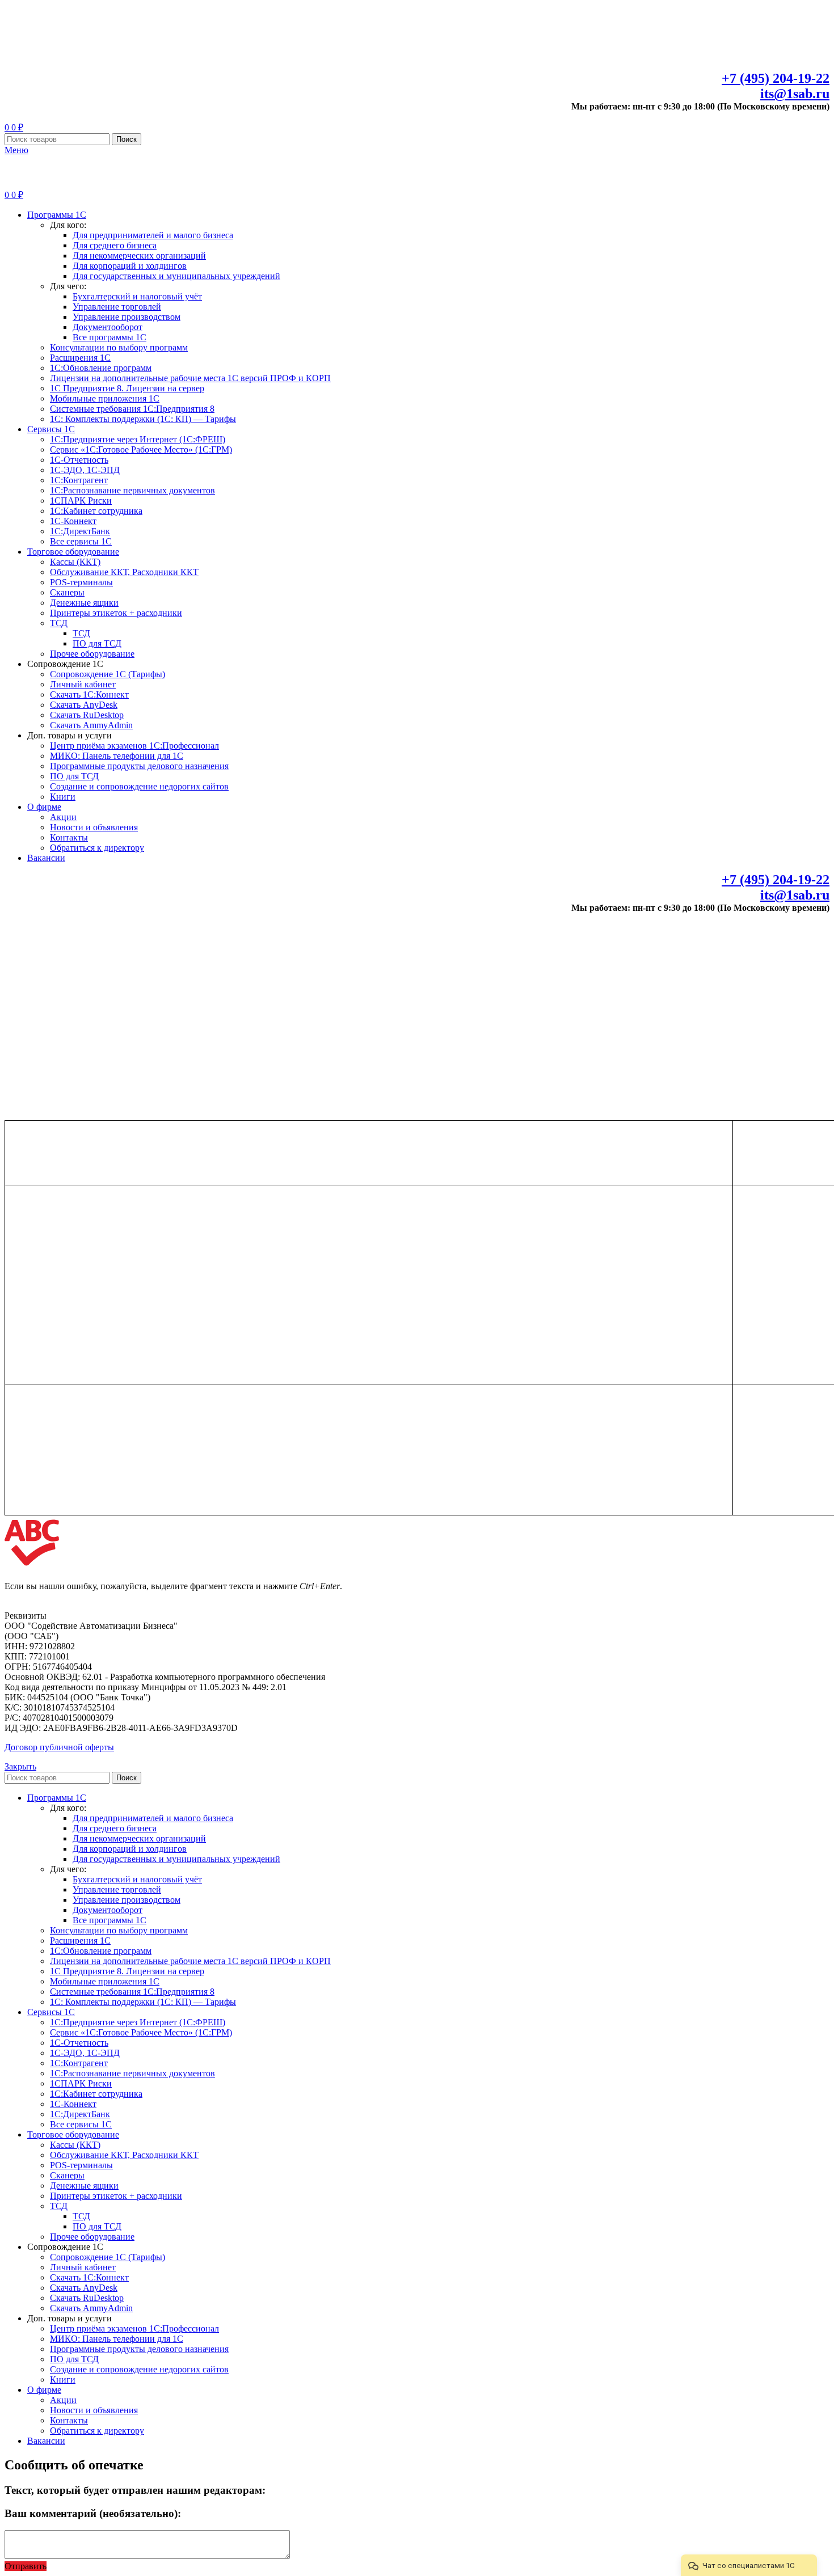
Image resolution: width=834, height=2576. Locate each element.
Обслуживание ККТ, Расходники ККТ (124, 572)
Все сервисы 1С (81, 541)
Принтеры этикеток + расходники (116, 613)
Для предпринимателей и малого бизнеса (153, 235)
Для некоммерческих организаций (139, 256)
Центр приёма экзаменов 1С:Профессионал (134, 746)
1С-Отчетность (79, 460)
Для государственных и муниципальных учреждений (176, 276)
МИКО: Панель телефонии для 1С (117, 756)
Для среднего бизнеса (115, 245)
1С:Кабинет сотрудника (96, 511)
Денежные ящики (84, 603)
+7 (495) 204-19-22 (776, 78)
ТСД (59, 623)
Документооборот (108, 327)
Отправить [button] (26, 2566)
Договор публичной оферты (59, 1747)
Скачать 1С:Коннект (89, 694)
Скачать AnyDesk (84, 705)
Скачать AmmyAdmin (91, 725)
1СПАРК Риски (81, 501)
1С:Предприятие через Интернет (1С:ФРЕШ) (138, 439)
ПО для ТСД (97, 643)
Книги (63, 797)
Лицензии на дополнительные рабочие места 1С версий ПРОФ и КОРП (190, 378)
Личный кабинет (83, 684)
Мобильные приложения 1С (105, 398)
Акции (63, 817)
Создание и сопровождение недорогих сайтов (139, 786)
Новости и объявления (94, 827)
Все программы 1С (109, 337)
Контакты (69, 837)
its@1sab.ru (795, 94)
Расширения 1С (80, 358)
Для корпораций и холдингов (130, 266)
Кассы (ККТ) (75, 562)
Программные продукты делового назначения (139, 766)
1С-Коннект (73, 521)
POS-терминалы (81, 582)
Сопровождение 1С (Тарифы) (108, 674)
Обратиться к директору (97, 848)
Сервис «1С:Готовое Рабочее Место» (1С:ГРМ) (141, 449)
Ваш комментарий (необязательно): (93, 2513)
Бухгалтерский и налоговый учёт (137, 296)
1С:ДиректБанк (80, 531)
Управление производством (127, 317)
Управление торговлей (117, 307)
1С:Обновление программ (101, 368)
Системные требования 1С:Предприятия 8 (132, 409)
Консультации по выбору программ (119, 347)
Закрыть (20, 1766)
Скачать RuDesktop (87, 715)
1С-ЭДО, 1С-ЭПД (85, 470)
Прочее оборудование (92, 654)
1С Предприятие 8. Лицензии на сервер (127, 388)
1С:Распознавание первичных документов (132, 490)
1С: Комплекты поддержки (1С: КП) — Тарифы (143, 419)
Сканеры (67, 592)
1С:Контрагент (79, 480)
